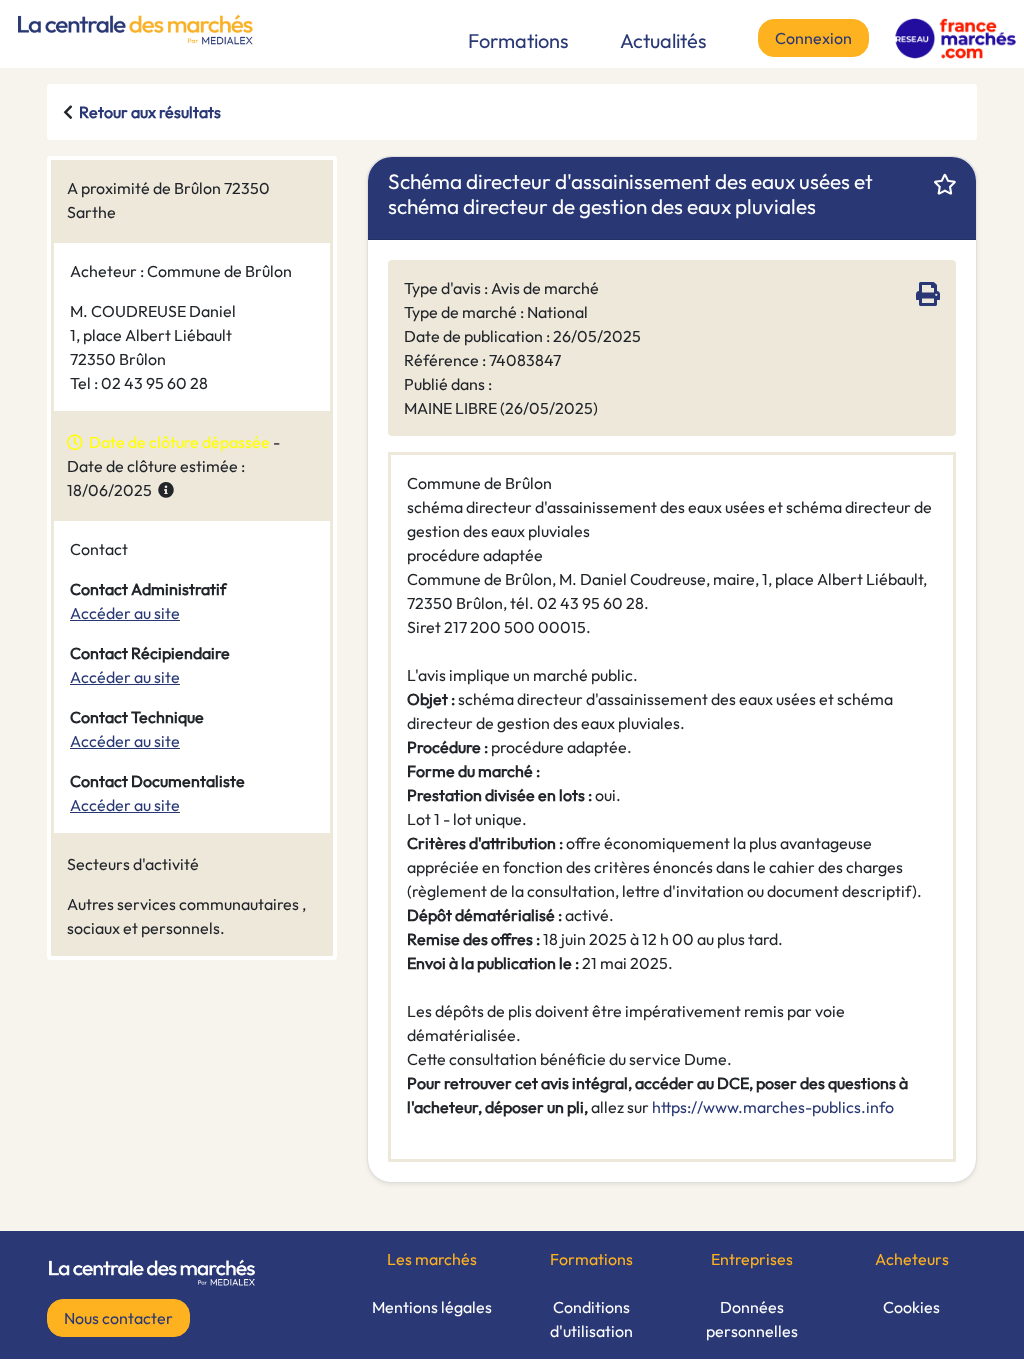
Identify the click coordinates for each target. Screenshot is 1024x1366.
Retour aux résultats (150, 112)
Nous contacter (118, 1318)
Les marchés (432, 1259)
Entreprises (752, 1259)
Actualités (663, 40)
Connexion (813, 38)
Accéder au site (125, 613)
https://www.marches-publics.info (773, 1107)
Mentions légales (432, 1307)
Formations (518, 40)
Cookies (911, 1307)
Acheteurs (912, 1259)
